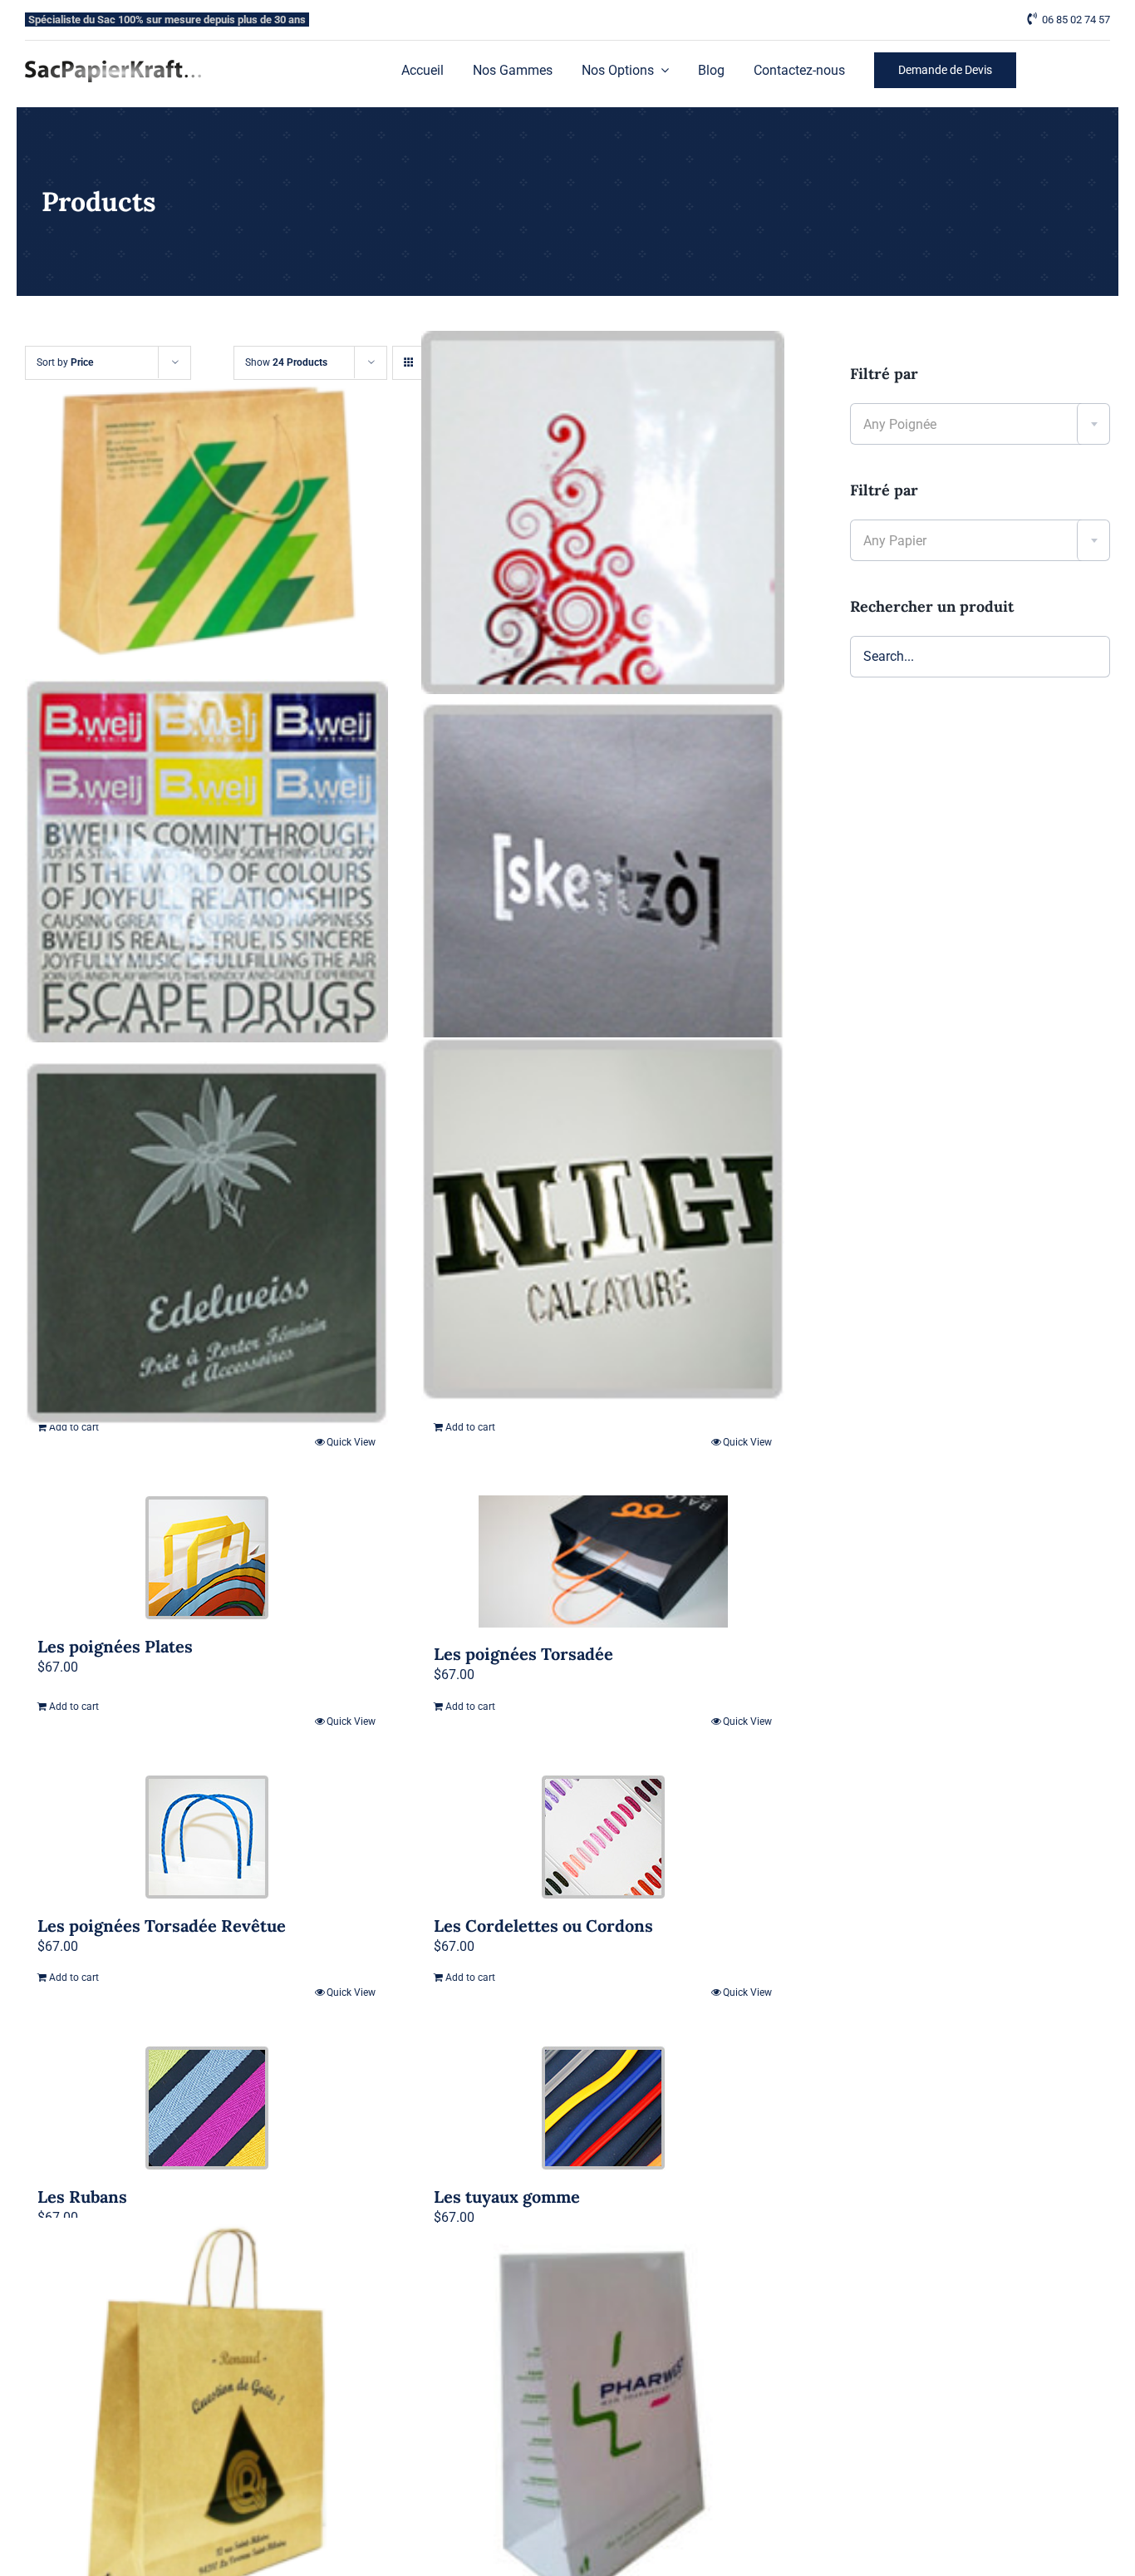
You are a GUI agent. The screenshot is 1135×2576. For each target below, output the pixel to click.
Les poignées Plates (115, 1646)
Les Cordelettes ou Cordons (543, 1926)
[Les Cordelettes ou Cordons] (603, 1837)
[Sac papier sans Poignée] (603, 2430)
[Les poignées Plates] (206, 1558)
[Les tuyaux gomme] (603, 2108)
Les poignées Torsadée (523, 1654)
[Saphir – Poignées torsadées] (206, 2418)
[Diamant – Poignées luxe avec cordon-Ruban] (206, 521)
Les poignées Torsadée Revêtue (162, 1926)
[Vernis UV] (603, 884)
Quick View (747, 1442)
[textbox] (980, 425)
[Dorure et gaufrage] (603, 1220)
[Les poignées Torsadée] (603, 1561)
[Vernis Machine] (206, 861)
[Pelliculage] (603, 512)
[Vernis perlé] (206, 1243)
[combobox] (980, 424)
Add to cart (470, 1427)
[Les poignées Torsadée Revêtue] (206, 1837)
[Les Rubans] (206, 2108)
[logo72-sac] (113, 66)
